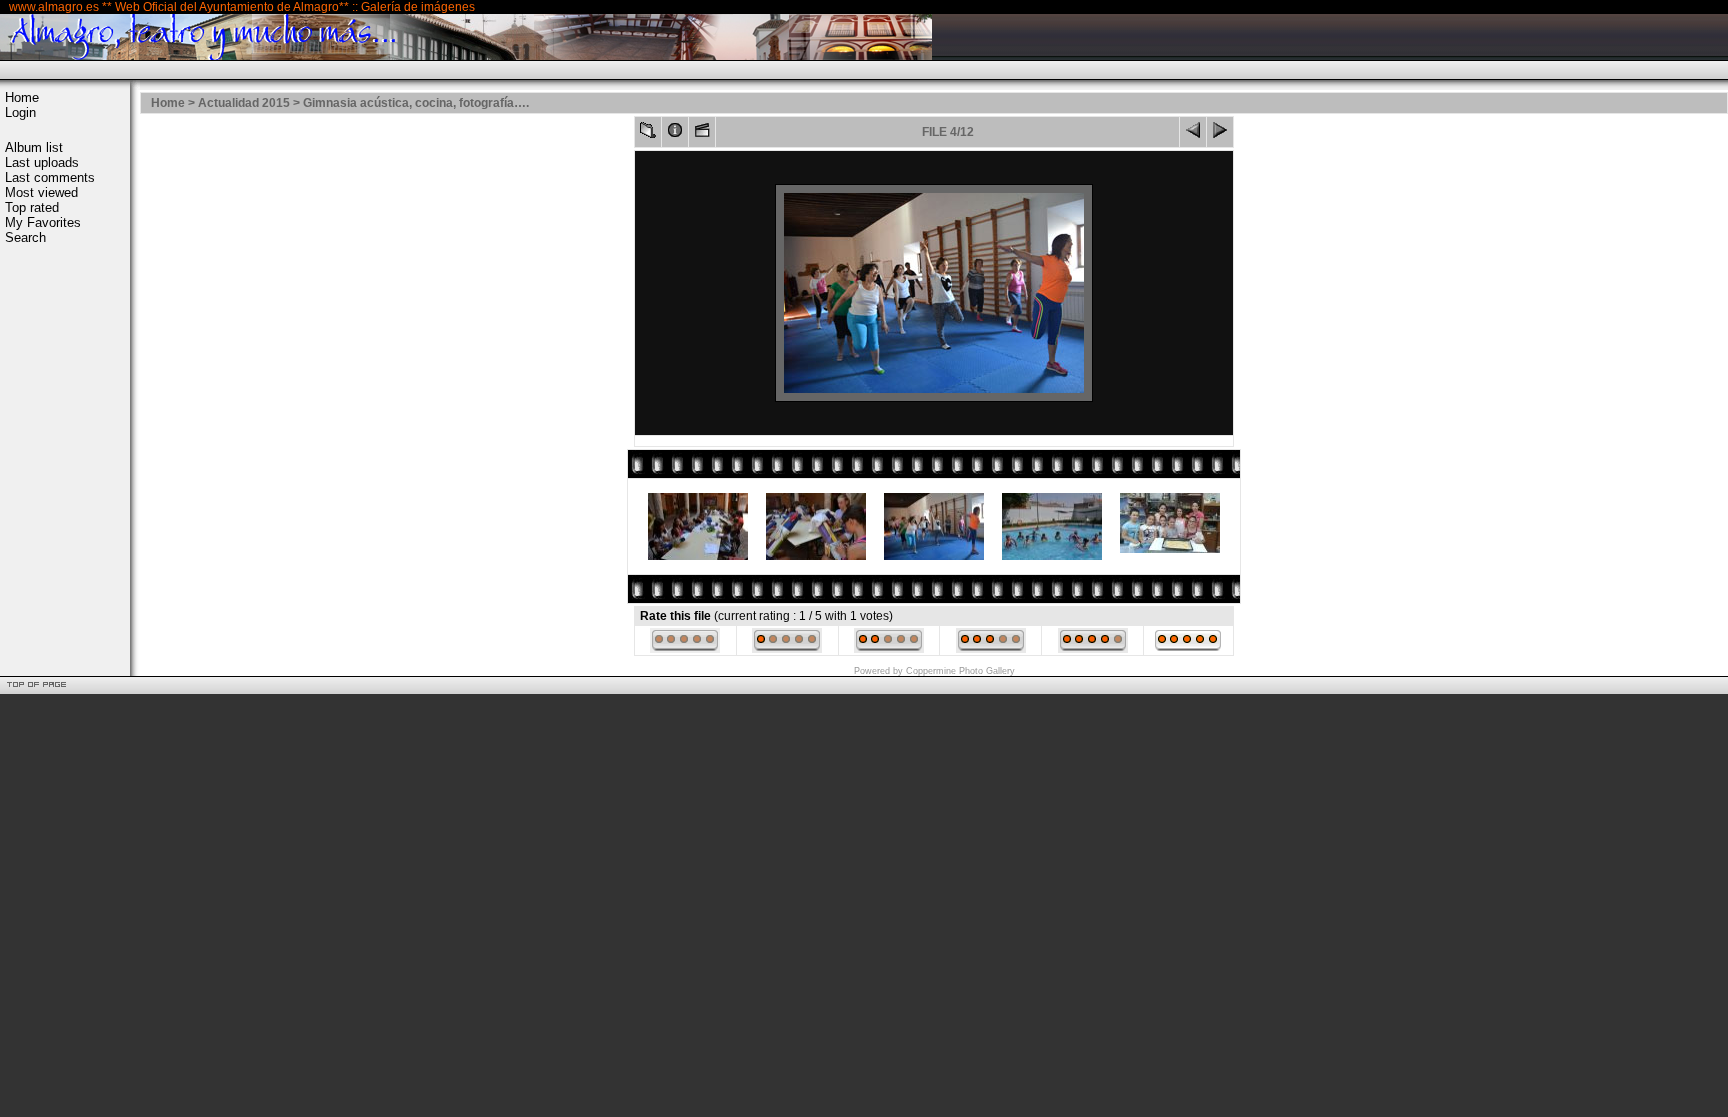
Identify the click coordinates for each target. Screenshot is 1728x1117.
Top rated (32, 207)
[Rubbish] (685, 649)
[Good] (991, 649)
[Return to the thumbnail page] (648, 134)
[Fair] (889, 649)
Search (25, 237)
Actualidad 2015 (244, 103)
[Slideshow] (702, 134)
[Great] (1188, 649)
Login (20, 112)
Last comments (50, 177)
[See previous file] (1193, 134)
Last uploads (42, 162)
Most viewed (41, 192)
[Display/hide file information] (675, 134)
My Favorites (43, 222)
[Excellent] (1093, 649)
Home (22, 97)
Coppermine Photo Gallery (960, 671)
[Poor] (787, 649)
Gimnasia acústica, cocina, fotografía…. (416, 103)
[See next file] (1220, 134)
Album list (34, 147)
